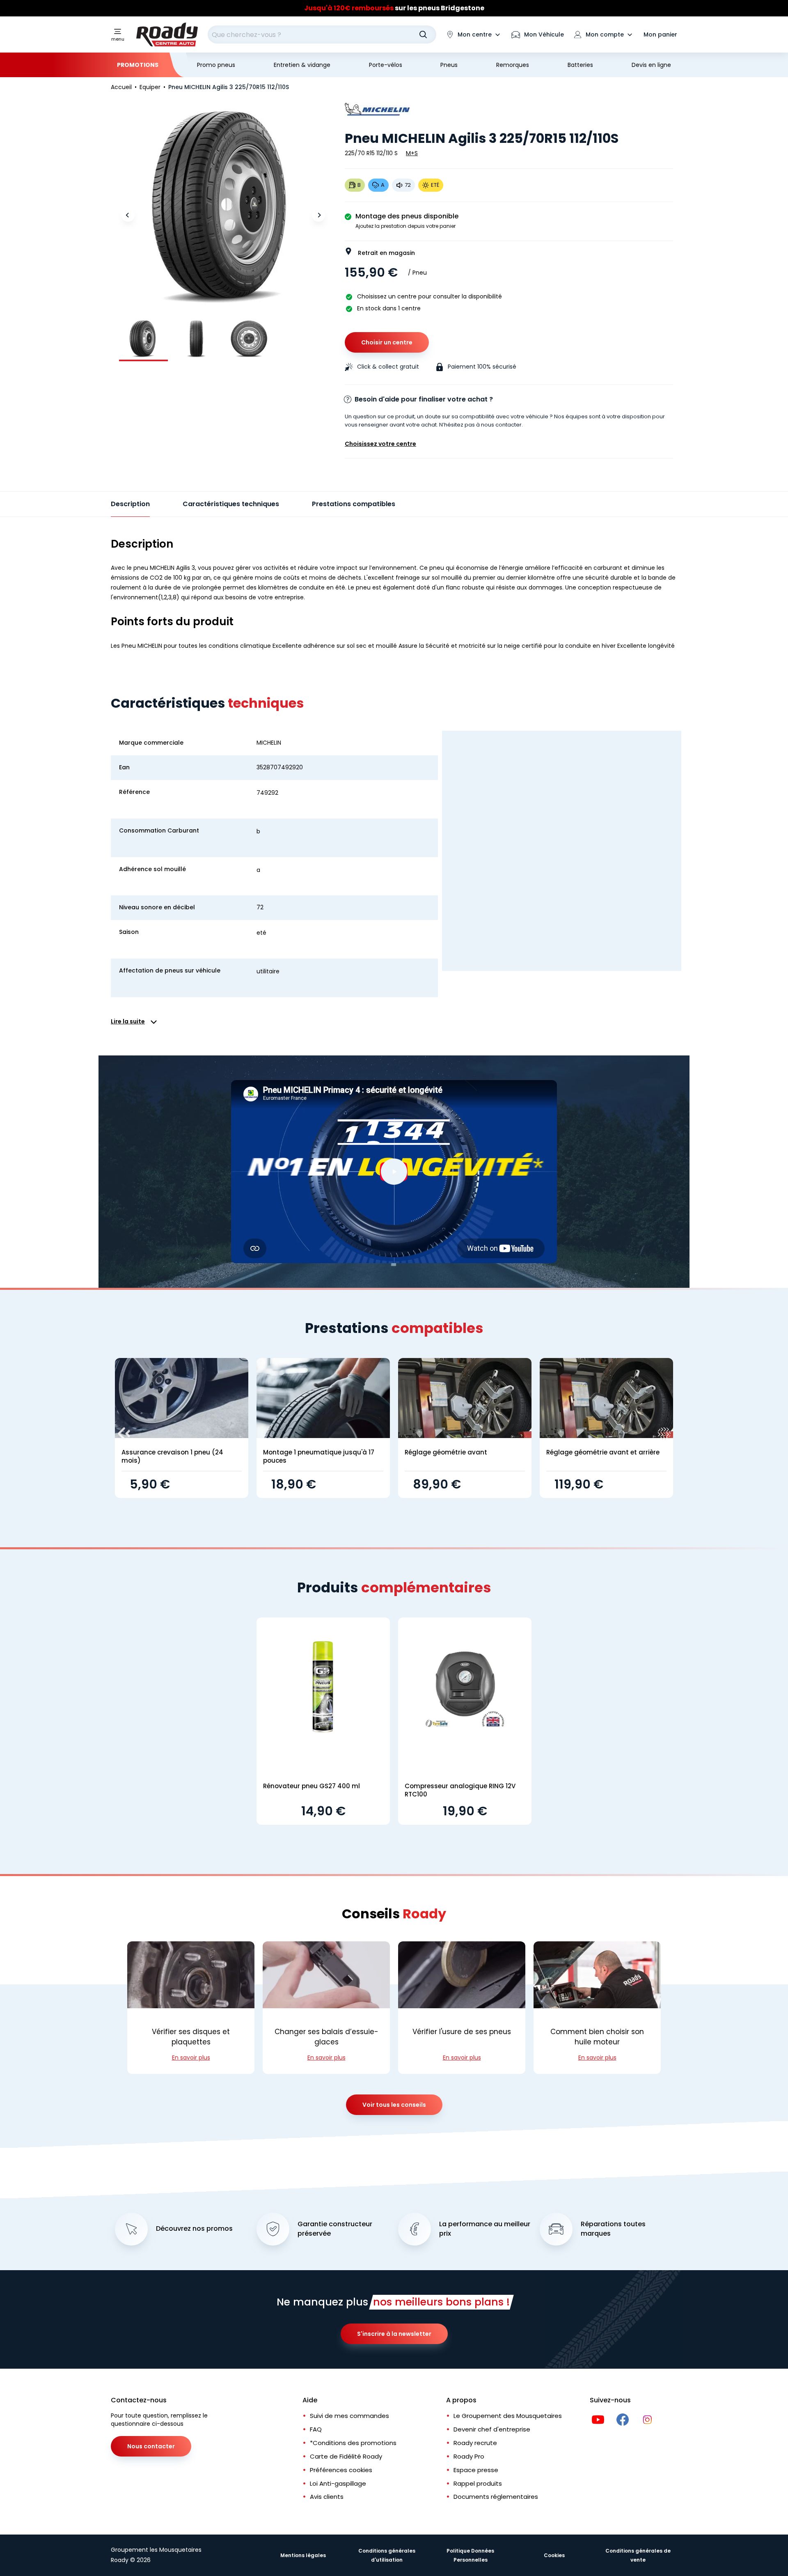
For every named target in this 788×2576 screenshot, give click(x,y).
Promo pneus (216, 65)
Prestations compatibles (354, 504)
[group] (143, 338)
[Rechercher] (423, 34)
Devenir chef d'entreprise (492, 2429)
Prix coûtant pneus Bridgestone (394, 8)
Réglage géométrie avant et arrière (603, 1452)
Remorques (513, 65)
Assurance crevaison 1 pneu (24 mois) (172, 1456)
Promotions (138, 65)
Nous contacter (151, 2446)
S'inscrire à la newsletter (394, 2334)
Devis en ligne (651, 65)
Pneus (449, 65)
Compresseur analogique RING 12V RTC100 (460, 1790)
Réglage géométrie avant (446, 1452)
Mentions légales (303, 2555)
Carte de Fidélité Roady (346, 2456)
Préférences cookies (341, 2470)
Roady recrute (475, 2443)
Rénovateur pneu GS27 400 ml (312, 1786)
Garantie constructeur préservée (335, 2229)
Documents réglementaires (496, 2497)
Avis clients (327, 2497)
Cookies (554, 2555)
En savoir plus (191, 2058)
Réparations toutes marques (613, 2229)
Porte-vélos (386, 65)
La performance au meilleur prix (485, 2229)
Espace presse (476, 2470)
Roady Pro (469, 2456)
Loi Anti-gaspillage (338, 2483)
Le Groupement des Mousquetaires (508, 2416)
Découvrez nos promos (194, 2229)
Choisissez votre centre (380, 444)
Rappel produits (478, 2483)
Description (130, 504)
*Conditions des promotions (353, 2443)
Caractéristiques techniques (231, 504)
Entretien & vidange (302, 65)
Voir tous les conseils (394, 2105)
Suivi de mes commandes (349, 2416)
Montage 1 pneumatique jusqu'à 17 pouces (319, 1456)
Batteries (580, 65)
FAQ (316, 2429)
